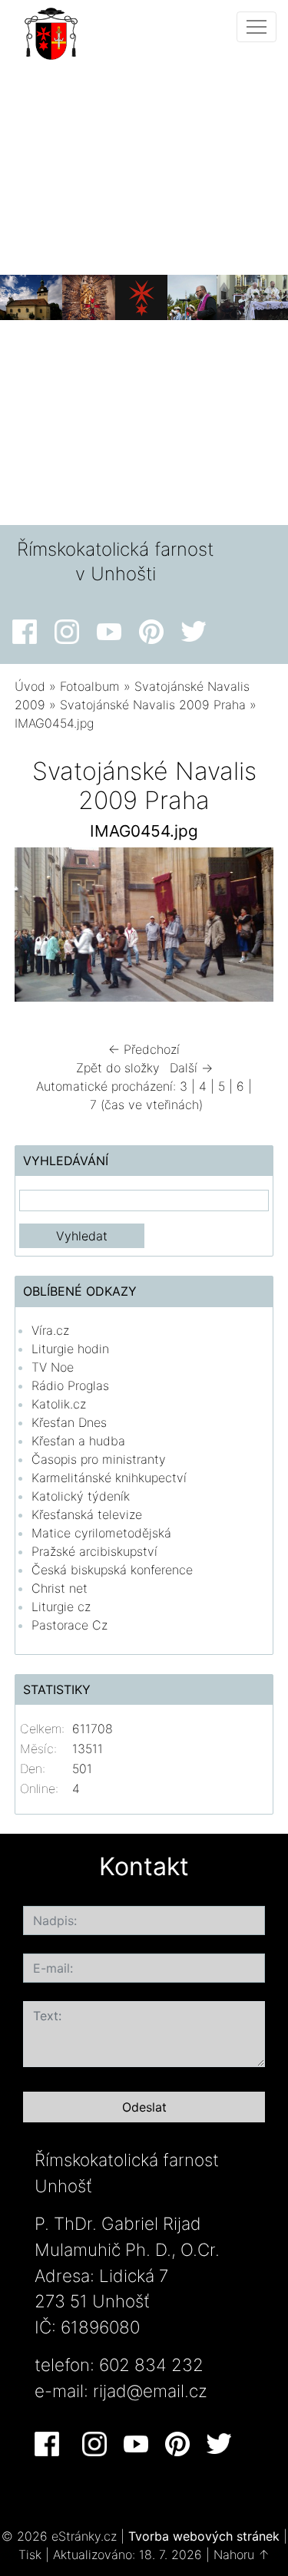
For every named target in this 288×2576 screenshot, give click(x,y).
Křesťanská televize (87, 1514)
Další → (191, 1068)
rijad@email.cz (150, 2391)
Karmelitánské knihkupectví (109, 1478)
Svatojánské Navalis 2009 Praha (153, 705)
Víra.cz (50, 1330)
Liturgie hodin (70, 1349)
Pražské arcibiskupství (94, 1551)
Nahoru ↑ (242, 2555)
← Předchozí (144, 1049)
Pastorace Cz (70, 1625)
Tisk (30, 2555)
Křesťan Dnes (69, 1422)
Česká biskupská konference (112, 1570)
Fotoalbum (90, 686)
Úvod (30, 686)
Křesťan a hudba (78, 1441)
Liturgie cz (61, 1607)
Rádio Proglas (70, 1385)
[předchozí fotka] (40, 929)
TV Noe (53, 1367)
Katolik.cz (59, 1404)
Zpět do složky (118, 1068)
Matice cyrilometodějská (101, 1533)
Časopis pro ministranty (99, 1459)
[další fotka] (248, 929)
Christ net (60, 1588)
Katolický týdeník (81, 1496)
